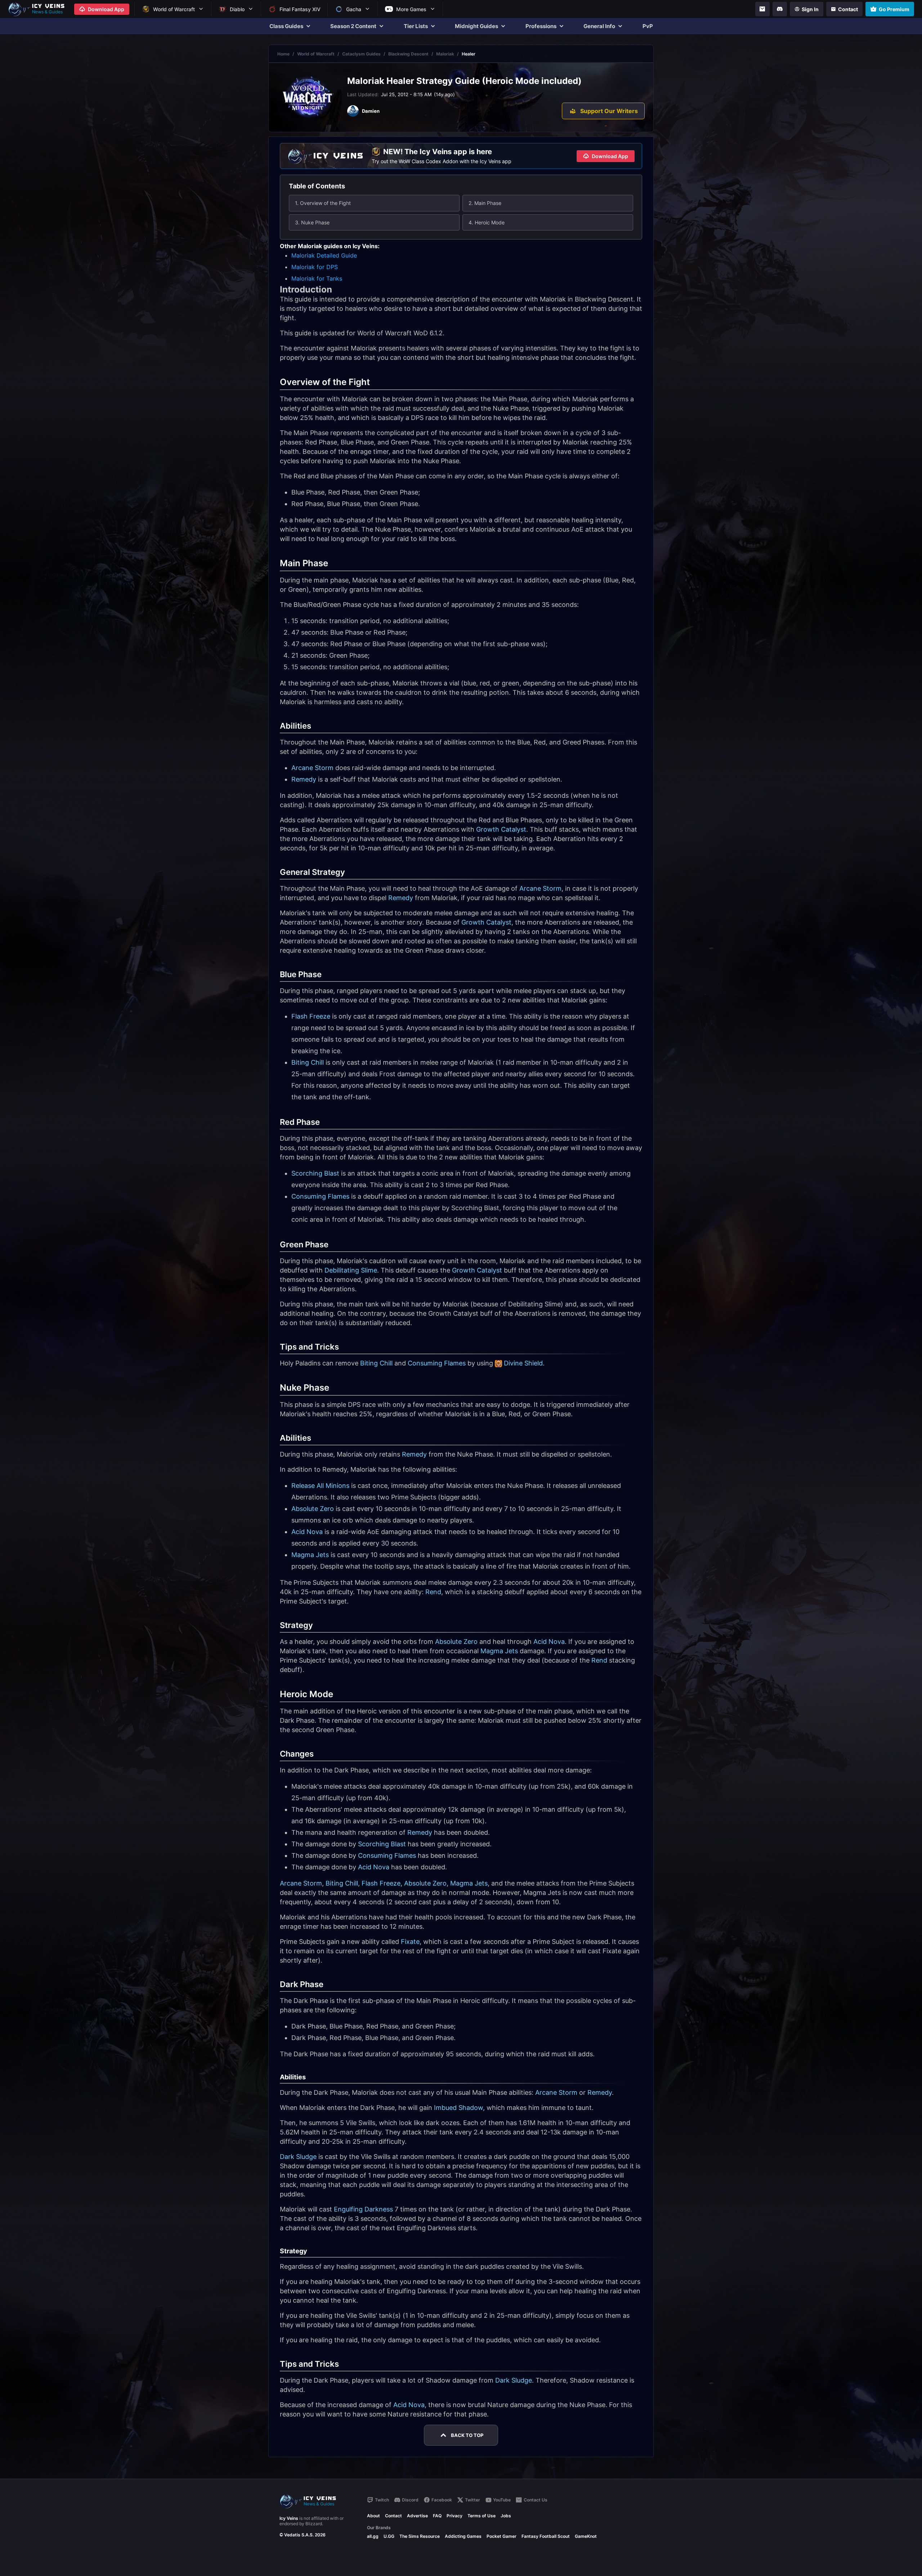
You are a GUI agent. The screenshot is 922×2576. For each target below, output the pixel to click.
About (373, 2516)
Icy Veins (289, 2518)
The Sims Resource (420, 2536)
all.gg (373, 2536)
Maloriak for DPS (315, 267)
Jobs (506, 2516)
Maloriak (445, 54)
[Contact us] (762, 9)
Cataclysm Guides (361, 54)
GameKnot (586, 2536)
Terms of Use (482, 2516)
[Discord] (780, 9)
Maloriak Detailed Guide (324, 255)
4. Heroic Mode (487, 222)
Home (283, 54)
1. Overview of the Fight (323, 203)
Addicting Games (463, 2536)
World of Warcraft (316, 54)
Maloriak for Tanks (317, 278)
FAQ (437, 2516)
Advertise (417, 2516)
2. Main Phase (485, 203)
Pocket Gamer (502, 2536)
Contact (393, 2516)
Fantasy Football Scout (546, 2536)
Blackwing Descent (408, 54)
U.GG (389, 2536)
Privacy (455, 2516)
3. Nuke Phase (312, 222)
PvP (648, 26)
